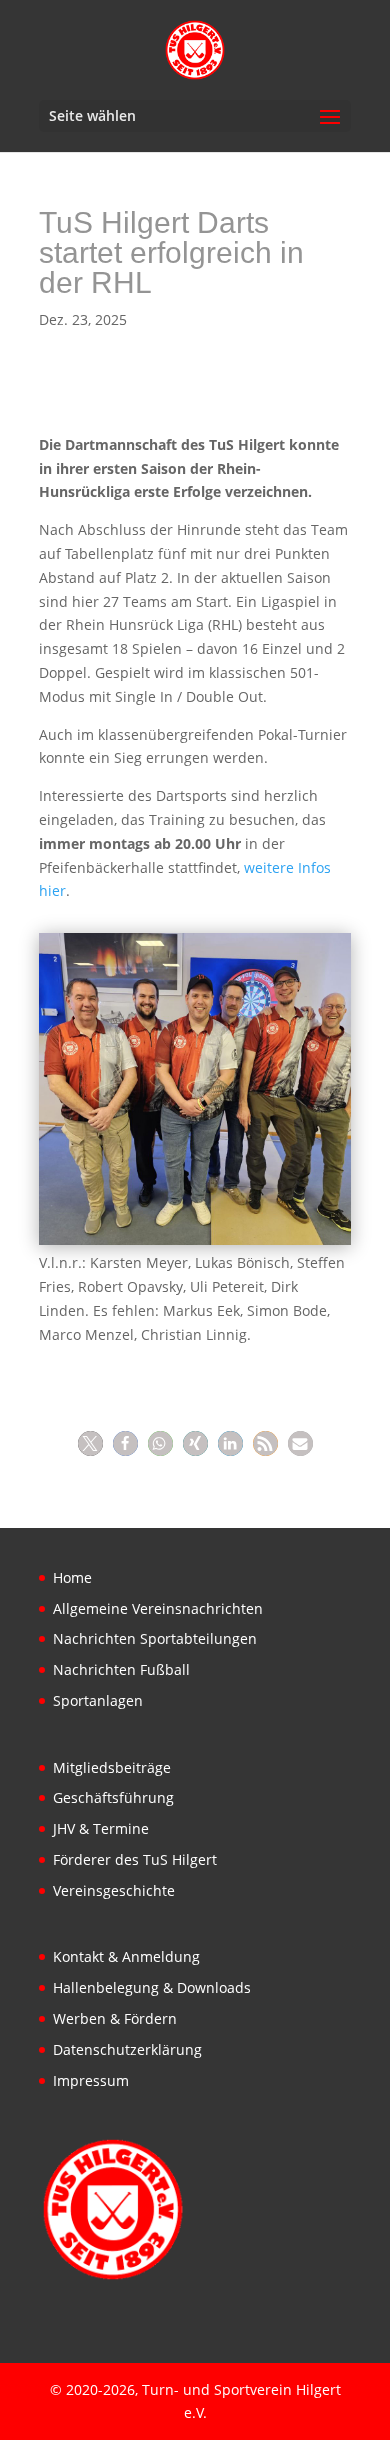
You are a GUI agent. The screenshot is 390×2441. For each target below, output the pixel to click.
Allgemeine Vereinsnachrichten (158, 1608)
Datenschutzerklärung (127, 2049)
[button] (90, 1443)
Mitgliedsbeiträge (112, 1767)
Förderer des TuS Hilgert (135, 1859)
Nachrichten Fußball (121, 1669)
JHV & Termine (101, 1828)
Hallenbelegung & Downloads (152, 1987)
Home (72, 1577)
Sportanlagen (98, 1700)
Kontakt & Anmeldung (126, 1956)
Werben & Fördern (115, 2018)
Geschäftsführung (113, 1797)
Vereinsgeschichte (114, 1890)
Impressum (91, 2080)
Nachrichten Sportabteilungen (155, 1638)
